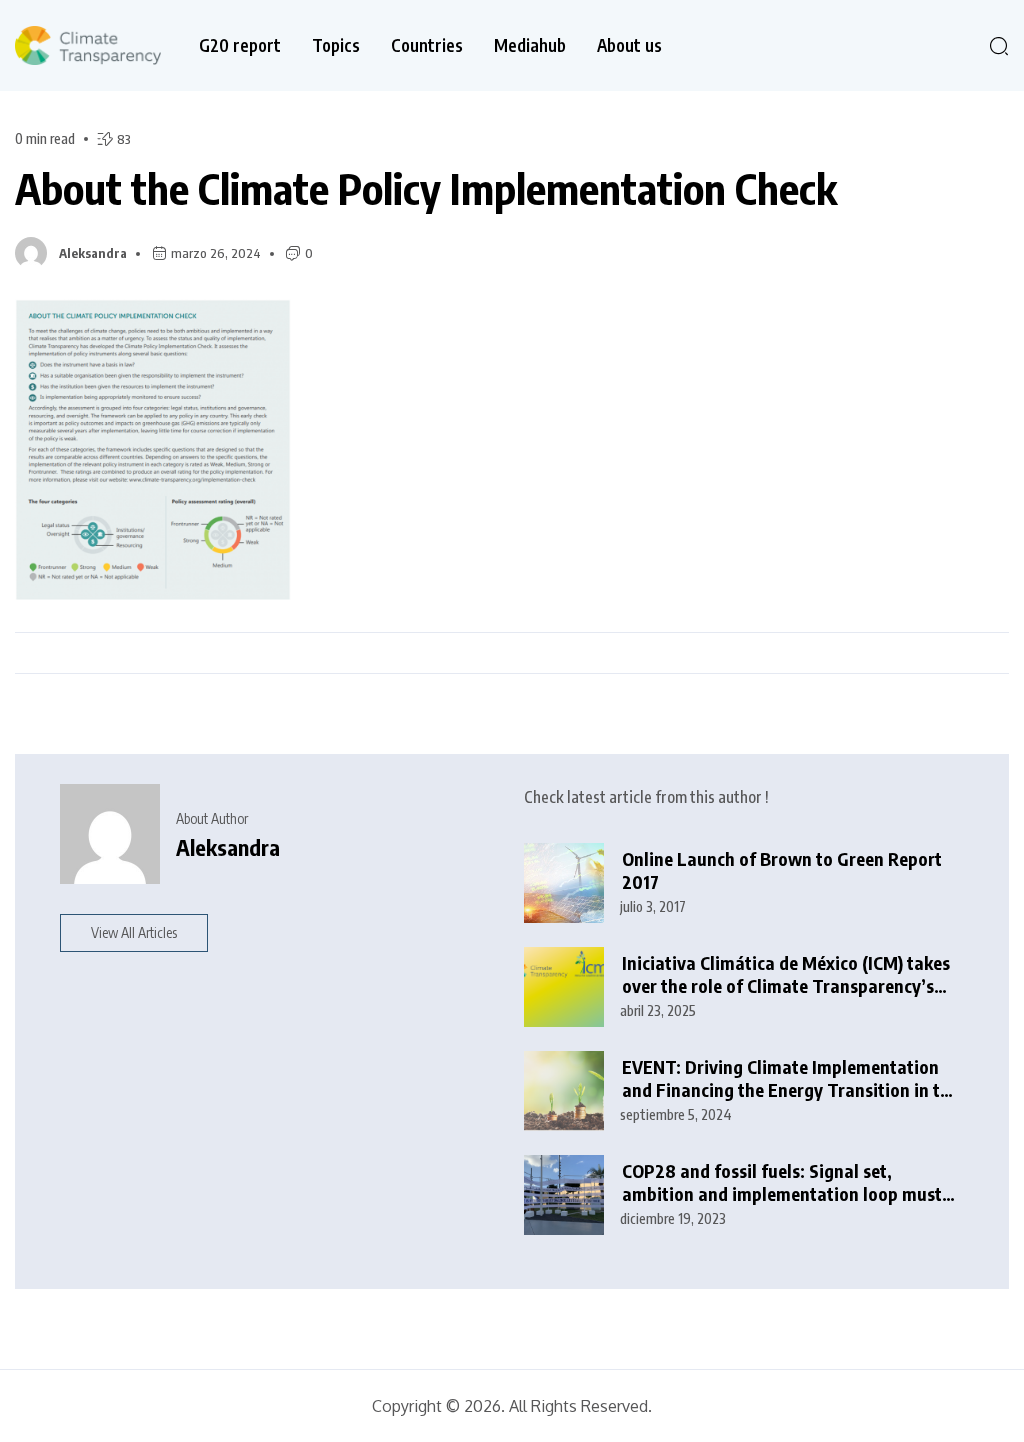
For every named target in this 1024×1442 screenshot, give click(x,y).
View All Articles (134, 932)
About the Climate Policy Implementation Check (426, 188)
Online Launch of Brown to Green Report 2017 (782, 870)
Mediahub (530, 45)
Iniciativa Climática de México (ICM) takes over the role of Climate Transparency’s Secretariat (786, 974)
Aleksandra (93, 253)
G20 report (240, 45)
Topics (336, 45)
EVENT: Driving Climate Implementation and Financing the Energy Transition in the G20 (790, 1078)
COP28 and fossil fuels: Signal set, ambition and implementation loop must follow (782, 1182)
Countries (427, 45)
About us (629, 45)
